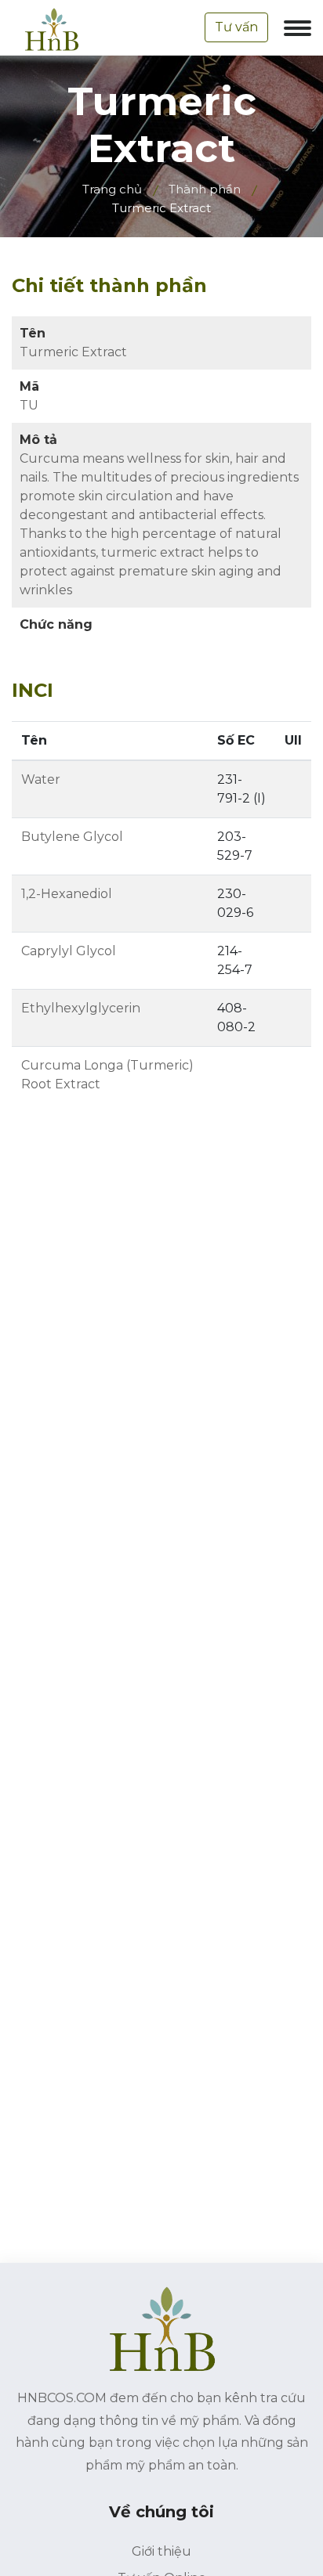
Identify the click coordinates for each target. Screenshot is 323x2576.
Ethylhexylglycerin (81, 1008)
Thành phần (205, 189)
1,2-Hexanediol (67, 894)
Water (41, 779)
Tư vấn (236, 27)
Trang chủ (112, 189)
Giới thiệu (161, 2551)
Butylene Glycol (72, 837)
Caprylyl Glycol (69, 951)
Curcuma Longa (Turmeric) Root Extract (107, 1075)
